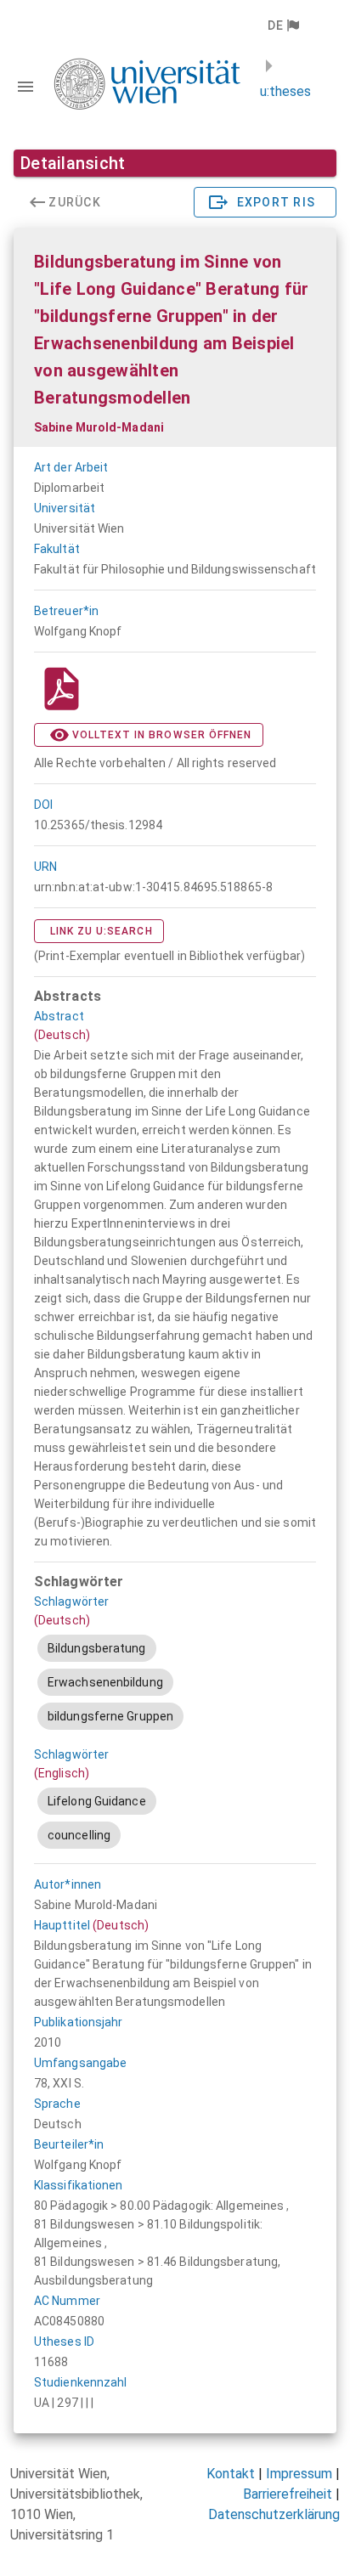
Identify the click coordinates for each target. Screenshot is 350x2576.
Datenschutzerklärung (274, 2514)
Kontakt (231, 2474)
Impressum (299, 2474)
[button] (282, 25)
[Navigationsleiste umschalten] (25, 87)
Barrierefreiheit (288, 2494)
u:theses (285, 91)
